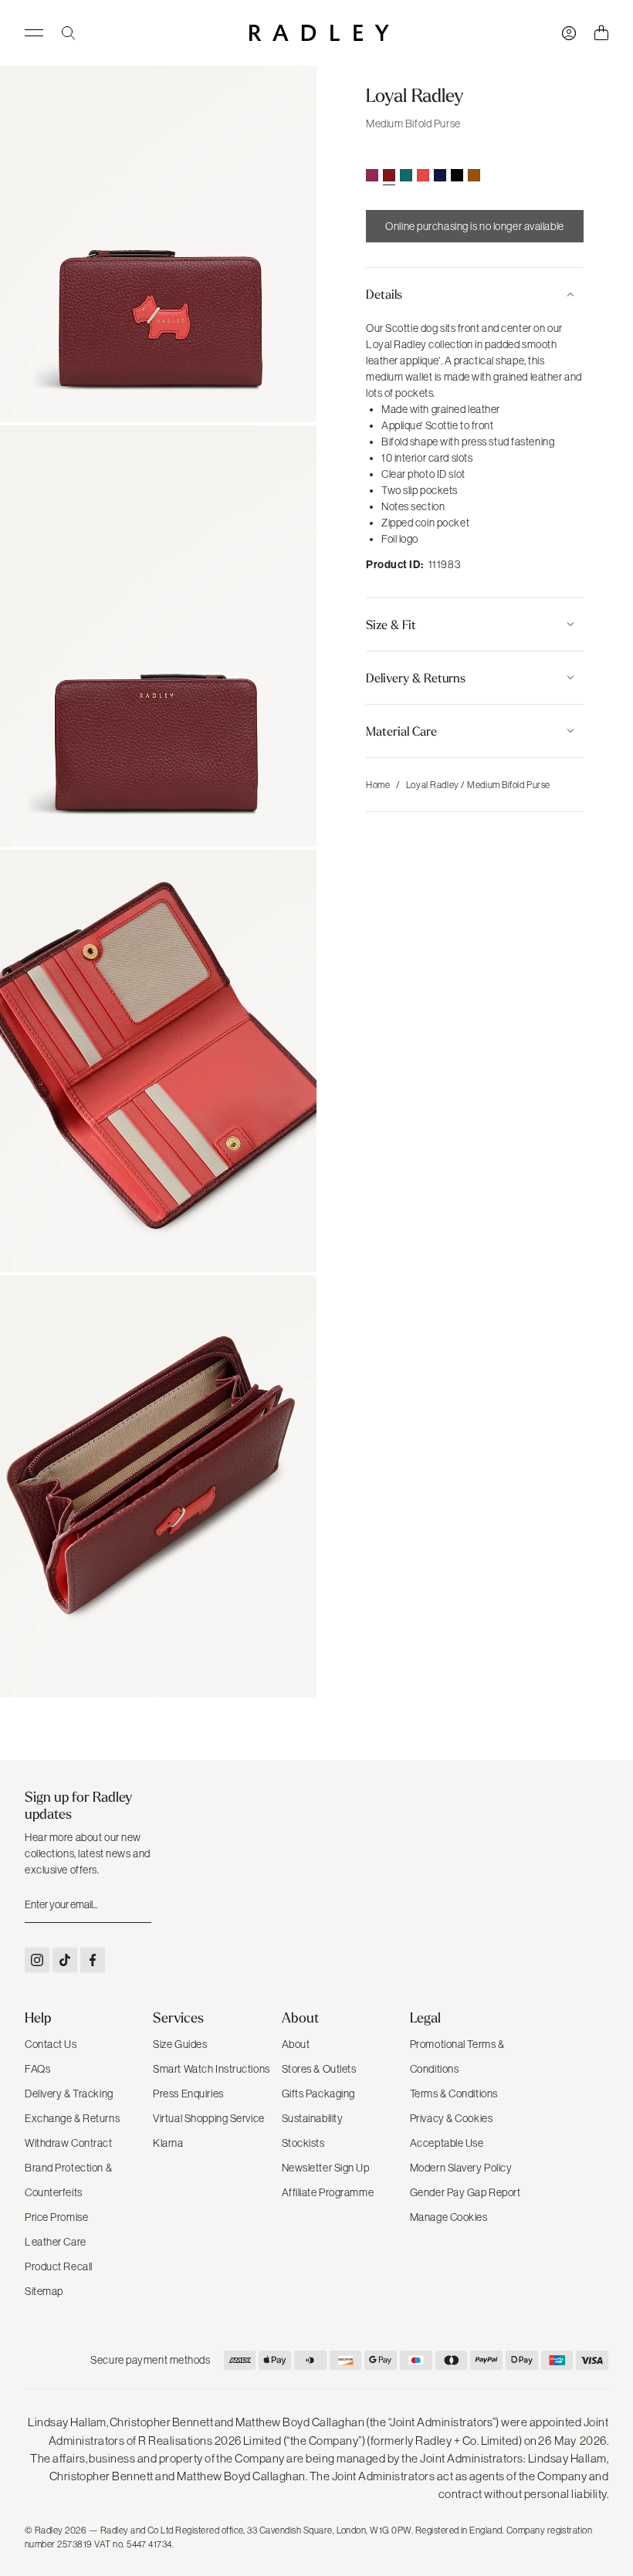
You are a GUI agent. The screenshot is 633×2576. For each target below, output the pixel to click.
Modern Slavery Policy (461, 2168)
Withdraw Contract (69, 2143)
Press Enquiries (188, 2094)
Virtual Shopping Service (208, 2118)
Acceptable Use (447, 2143)
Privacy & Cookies (452, 2118)
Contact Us (51, 2044)
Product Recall (59, 2266)
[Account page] (569, 33)
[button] (475, 294)
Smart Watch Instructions (211, 2069)
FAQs (37, 2069)
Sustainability (313, 2118)
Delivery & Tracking (69, 2094)
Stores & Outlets (319, 2069)
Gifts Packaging (318, 2094)
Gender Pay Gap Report (465, 2192)
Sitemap (44, 2291)
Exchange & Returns (72, 2118)
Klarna (168, 2143)
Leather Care (56, 2242)
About (296, 2044)
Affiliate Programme (328, 2192)
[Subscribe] (138, 1905)
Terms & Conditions (454, 2094)
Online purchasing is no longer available (474, 226)
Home (378, 785)
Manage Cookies (449, 2217)
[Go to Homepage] (319, 33)
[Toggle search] (69, 33)
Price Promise (56, 2217)
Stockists (303, 2143)
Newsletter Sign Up (326, 2168)
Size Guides (180, 2044)
